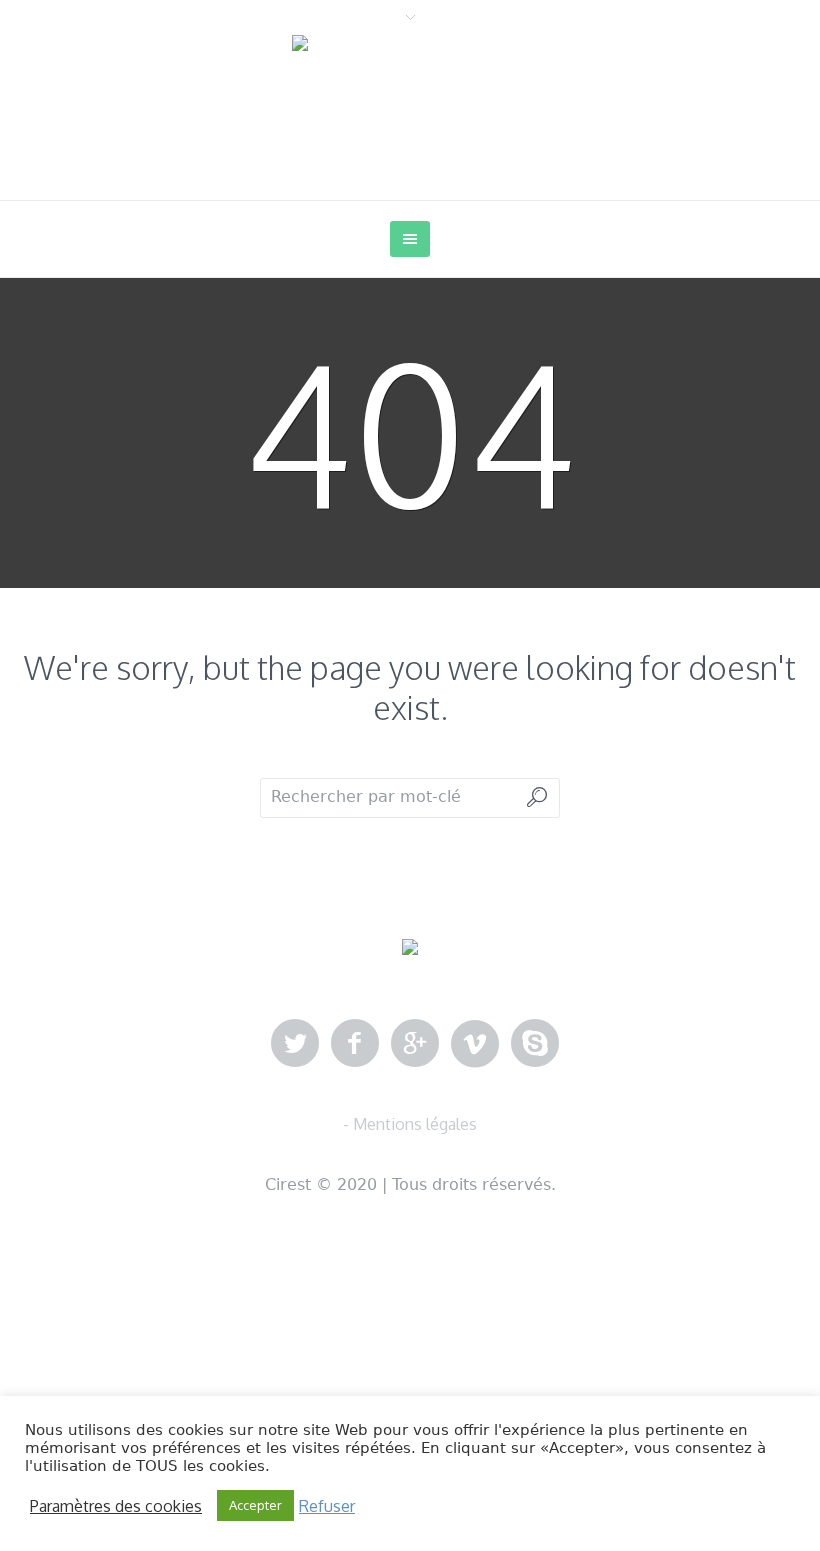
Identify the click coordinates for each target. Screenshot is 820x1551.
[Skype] (535, 1044)
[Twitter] (295, 1044)
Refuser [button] (327, 1506)
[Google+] (415, 1044)
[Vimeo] (475, 1044)
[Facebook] (355, 1044)
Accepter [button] (255, 1505)
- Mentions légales (410, 1124)
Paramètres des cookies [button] (116, 1506)
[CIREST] (410, 948)
